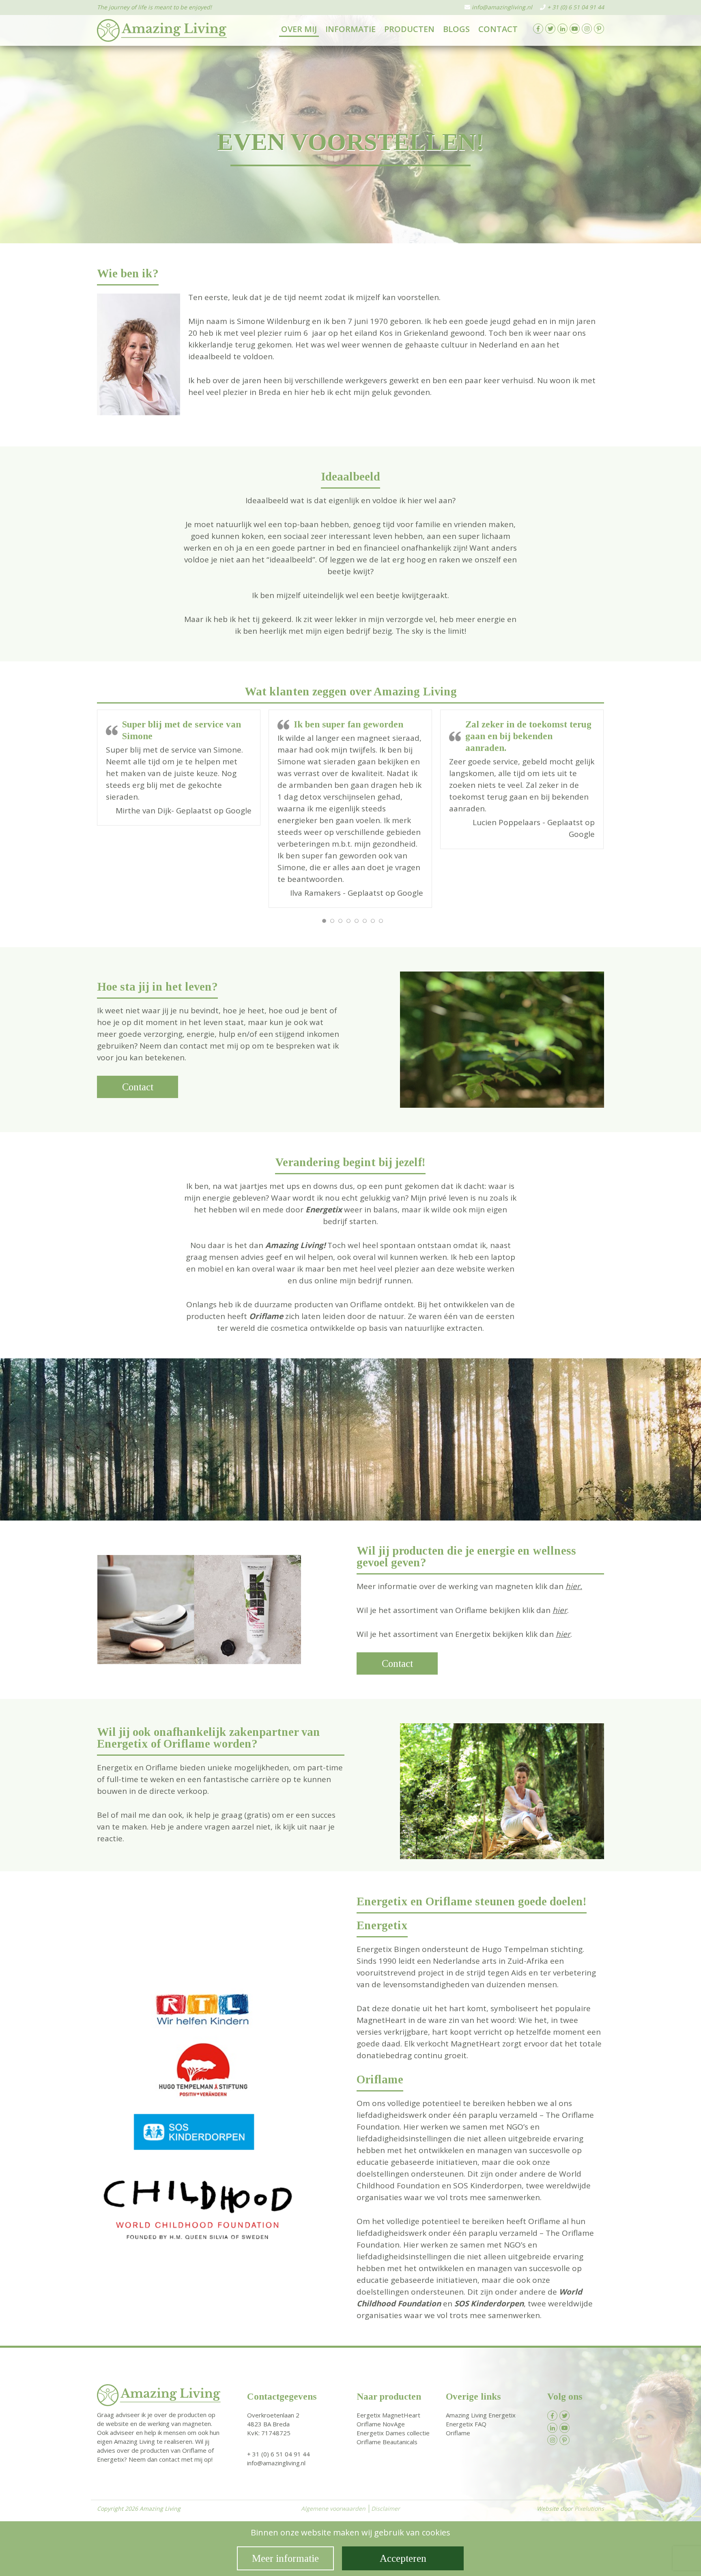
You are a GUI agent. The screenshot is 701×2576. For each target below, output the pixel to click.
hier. (574, 1593)
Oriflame (458, 2440)
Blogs (456, 29)
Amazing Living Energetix (481, 2422)
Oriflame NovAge (381, 2431)
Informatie (350, 29)
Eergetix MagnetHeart (388, 2422)
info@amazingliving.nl (502, 7)
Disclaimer (386, 2515)
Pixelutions (589, 2515)
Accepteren (403, 2558)
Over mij (299, 29)
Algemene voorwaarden (333, 2515)
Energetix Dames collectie (393, 2440)
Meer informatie (285, 2558)
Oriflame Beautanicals (387, 2449)
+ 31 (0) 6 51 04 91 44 (576, 7)
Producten (409, 29)
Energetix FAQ (466, 2431)
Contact (498, 29)
